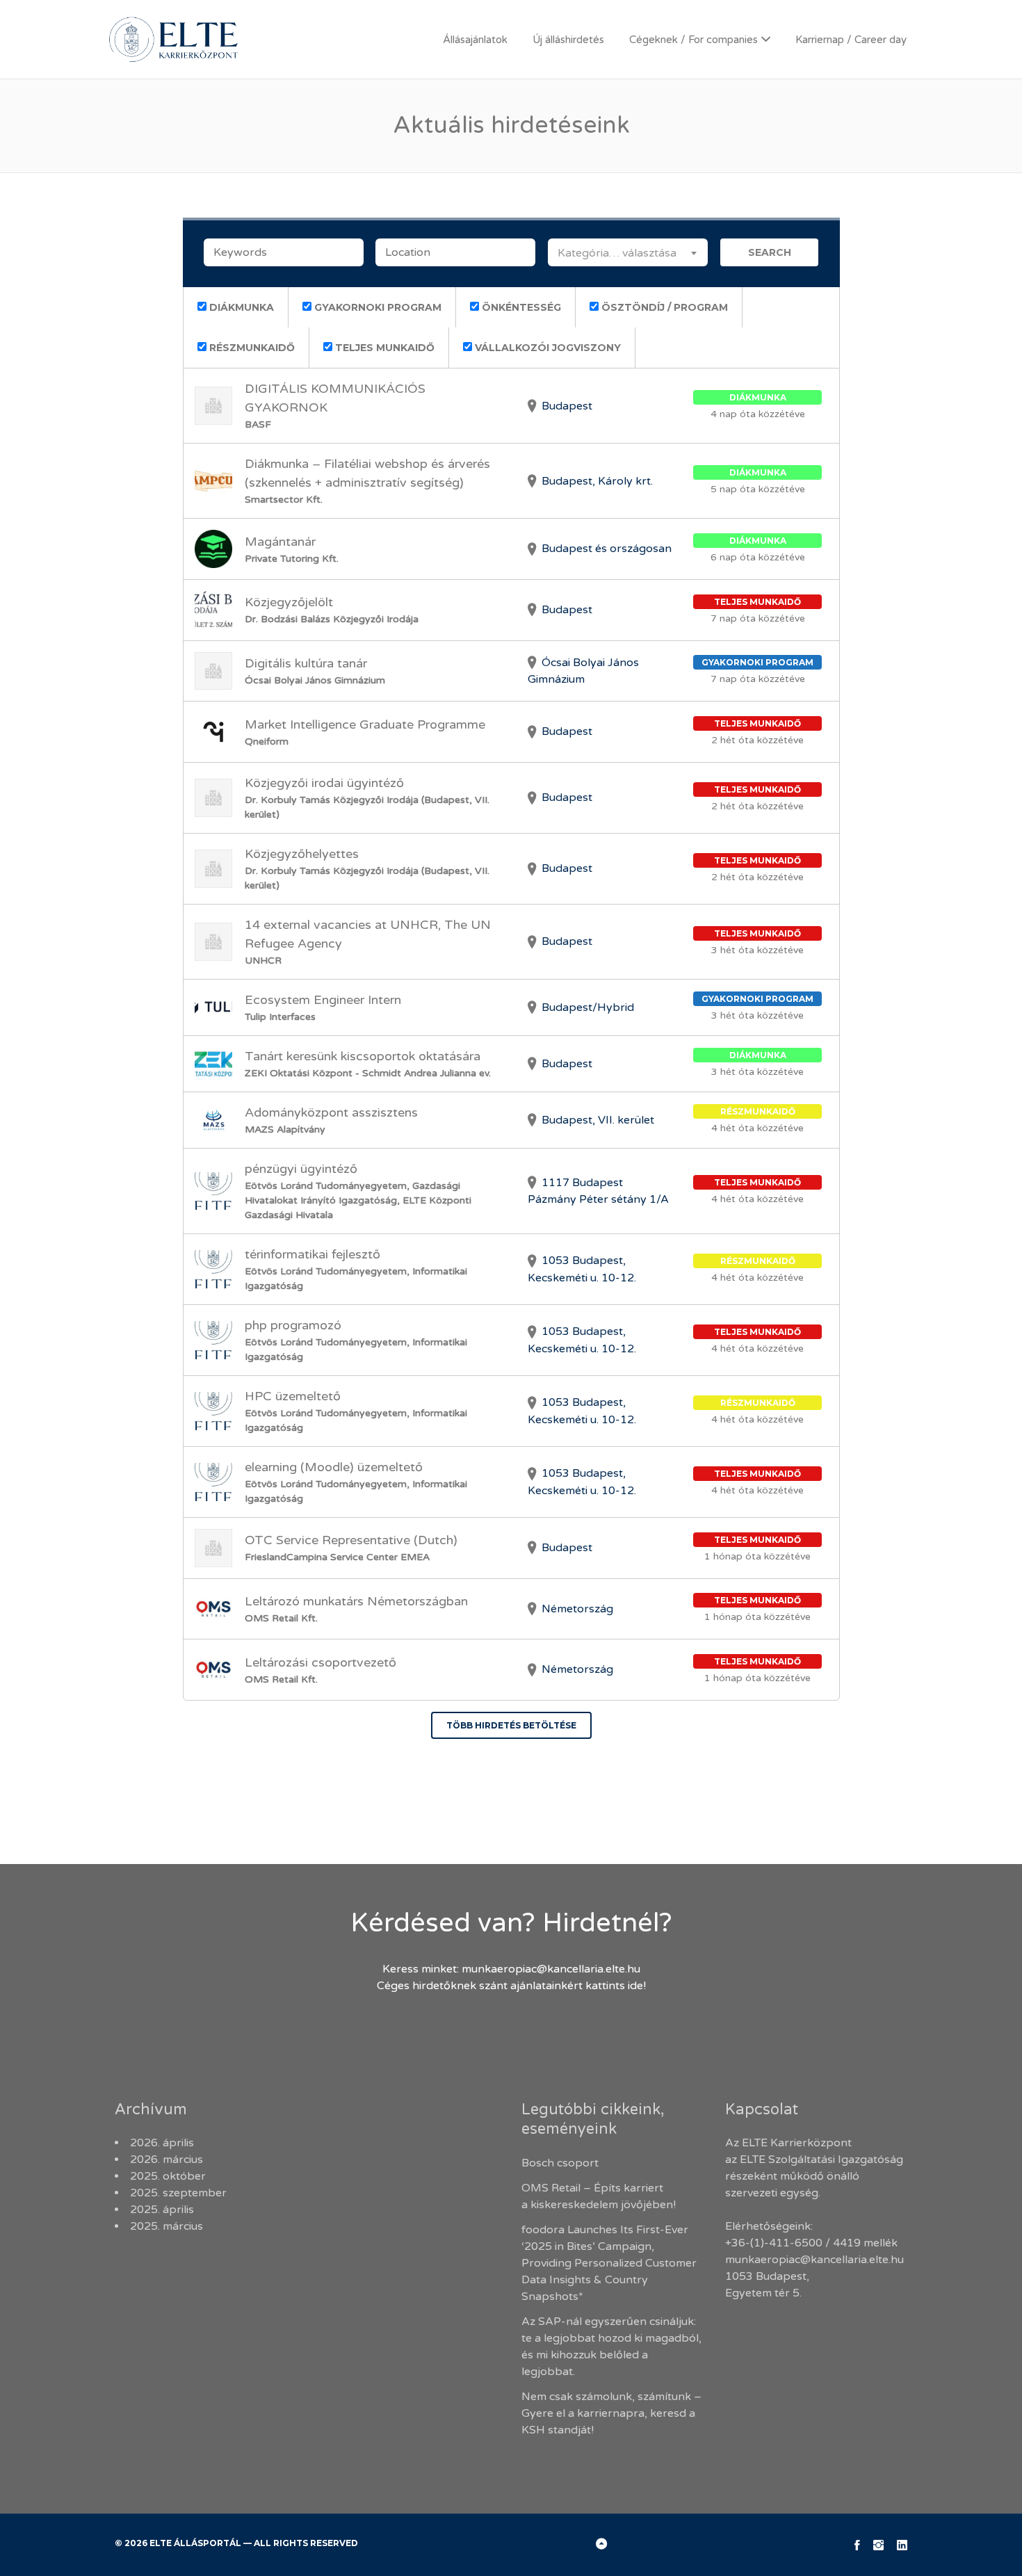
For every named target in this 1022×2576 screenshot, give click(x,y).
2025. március (167, 2226)
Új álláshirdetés (568, 40)
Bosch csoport (560, 2163)
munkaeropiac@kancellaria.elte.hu (551, 1969)
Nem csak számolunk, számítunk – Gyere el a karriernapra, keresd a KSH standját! (611, 2413)
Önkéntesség (520, 307)
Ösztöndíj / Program (663, 307)
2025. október (168, 2176)
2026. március (167, 2160)
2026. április (162, 2143)
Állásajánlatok (475, 40)
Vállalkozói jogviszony (546, 348)
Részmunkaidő (251, 348)
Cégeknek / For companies (693, 40)
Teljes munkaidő (383, 348)
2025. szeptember (178, 2193)
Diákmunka (240, 307)
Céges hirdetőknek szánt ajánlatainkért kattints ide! (511, 1986)
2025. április (162, 2210)
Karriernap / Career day (851, 40)
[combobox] (628, 252)
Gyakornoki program (376, 307)
